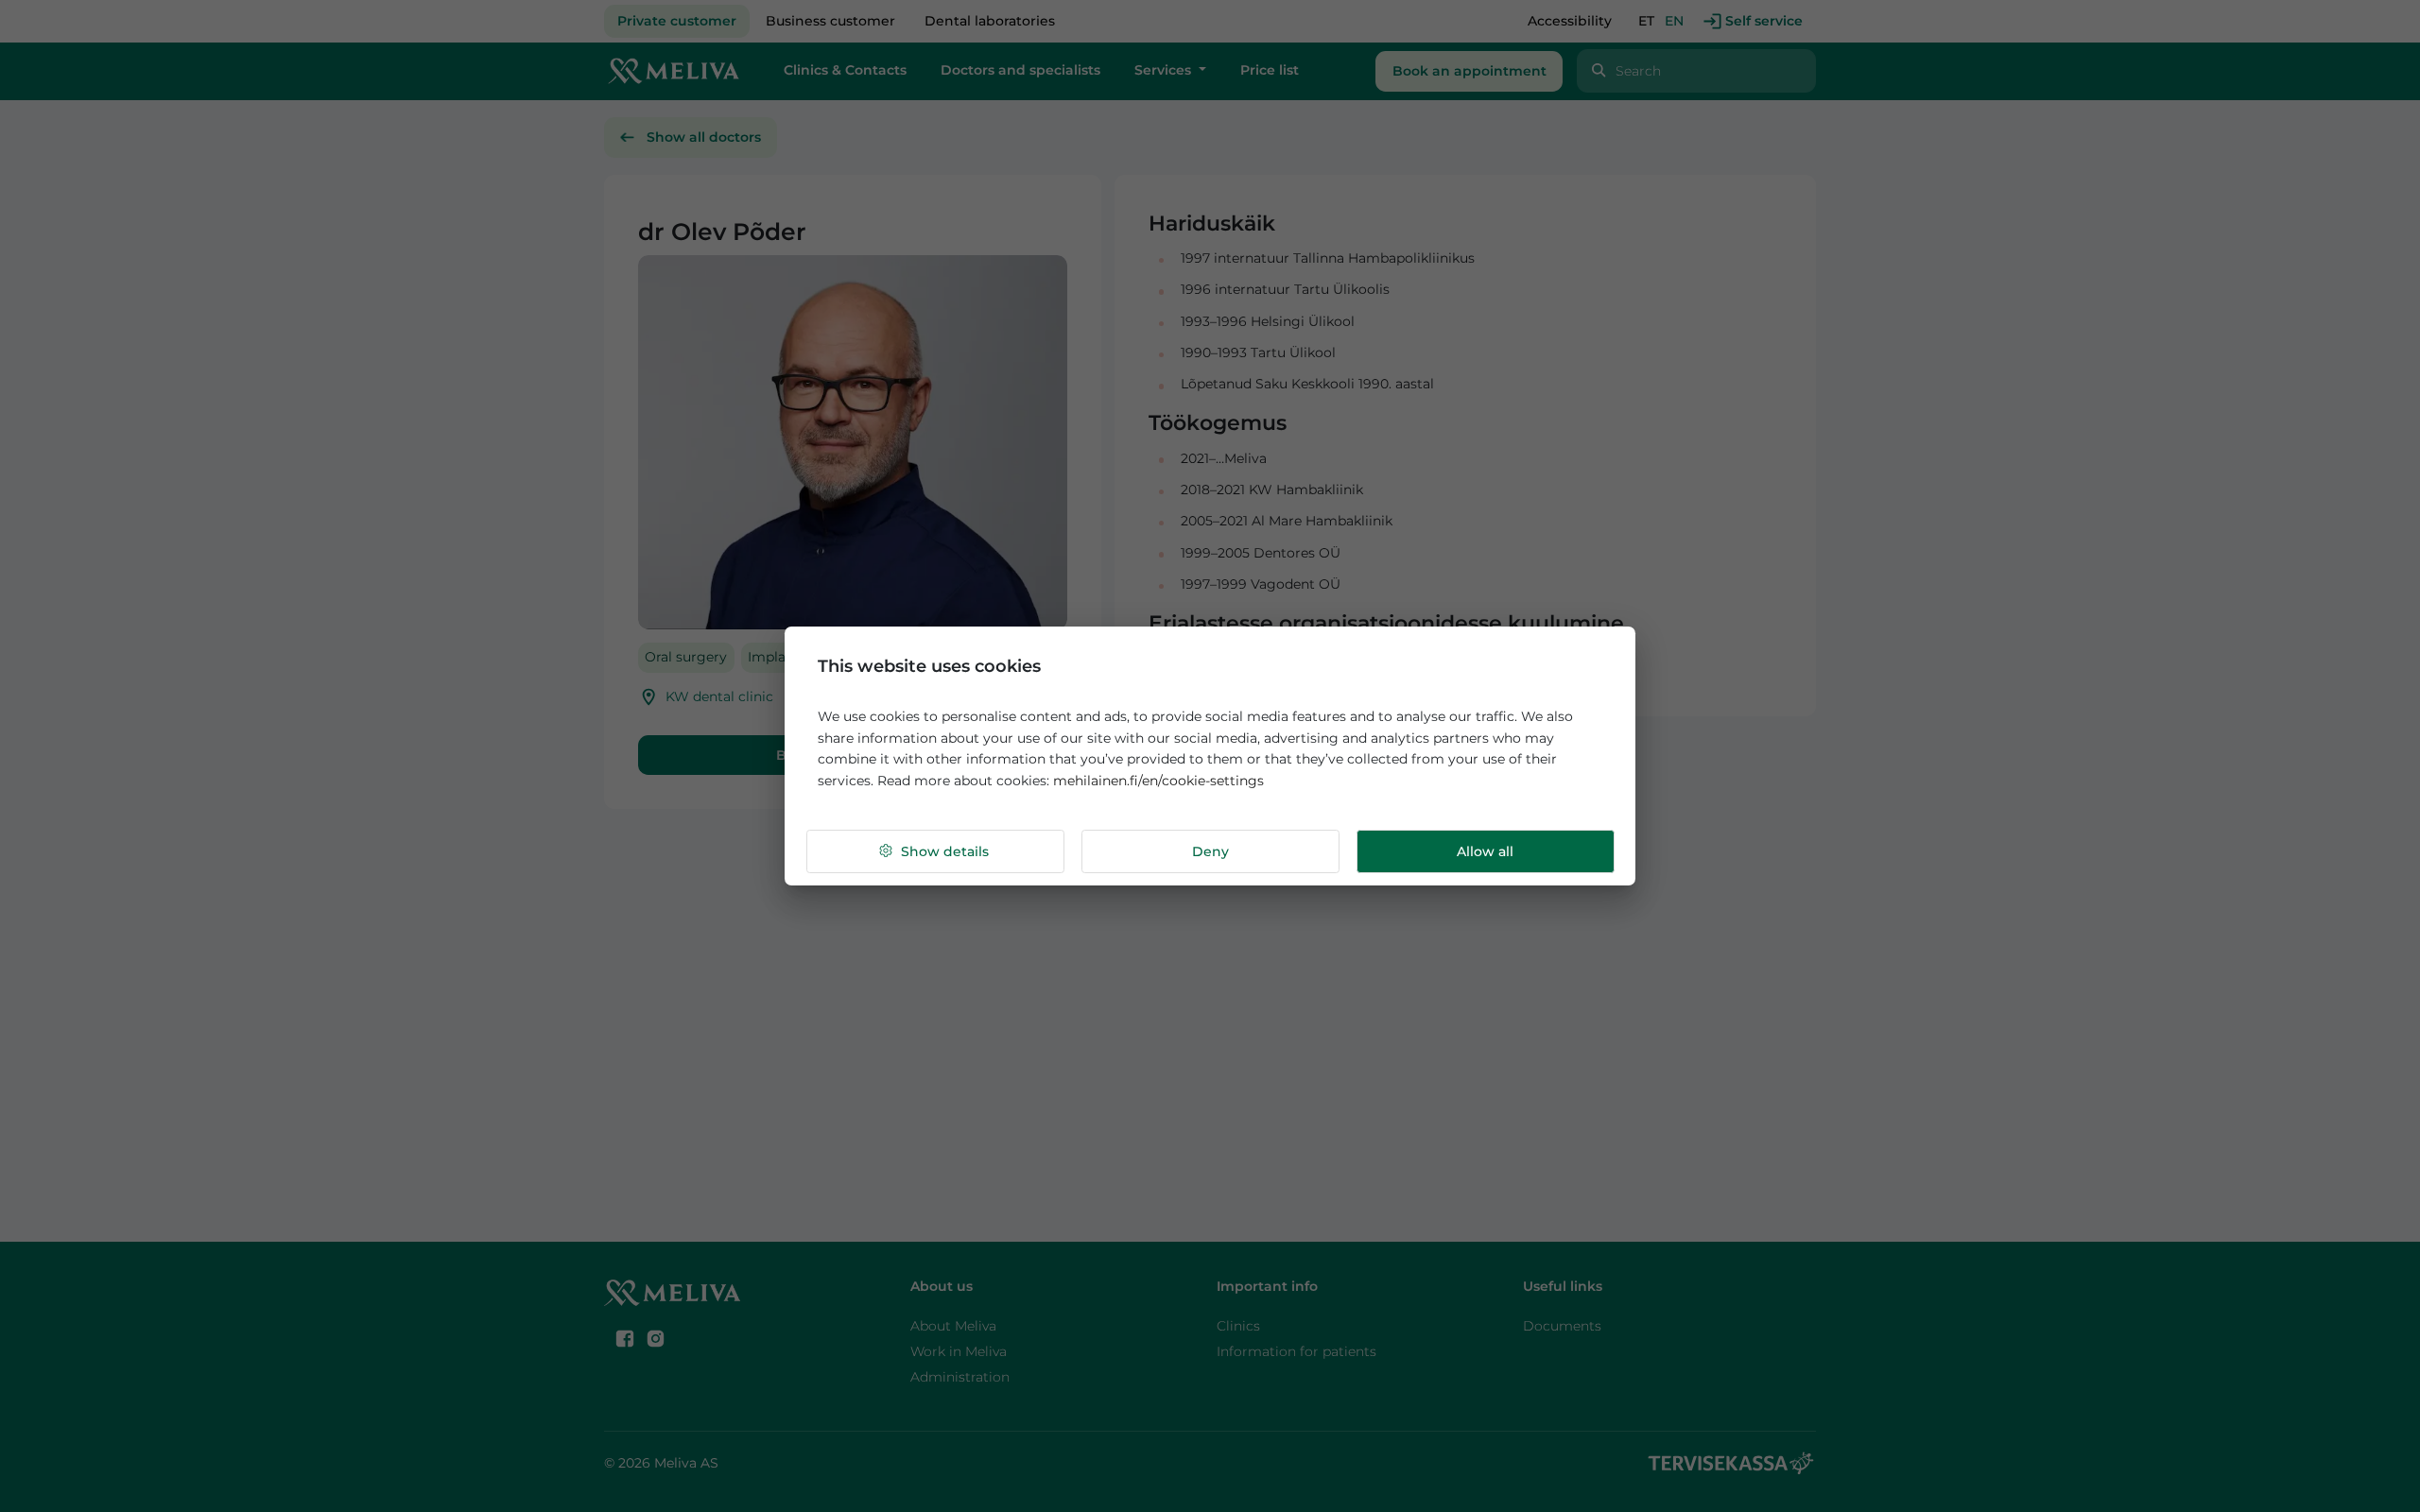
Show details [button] (945, 851)
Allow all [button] (1485, 851)
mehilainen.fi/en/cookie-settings (1158, 781)
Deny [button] (1210, 851)
